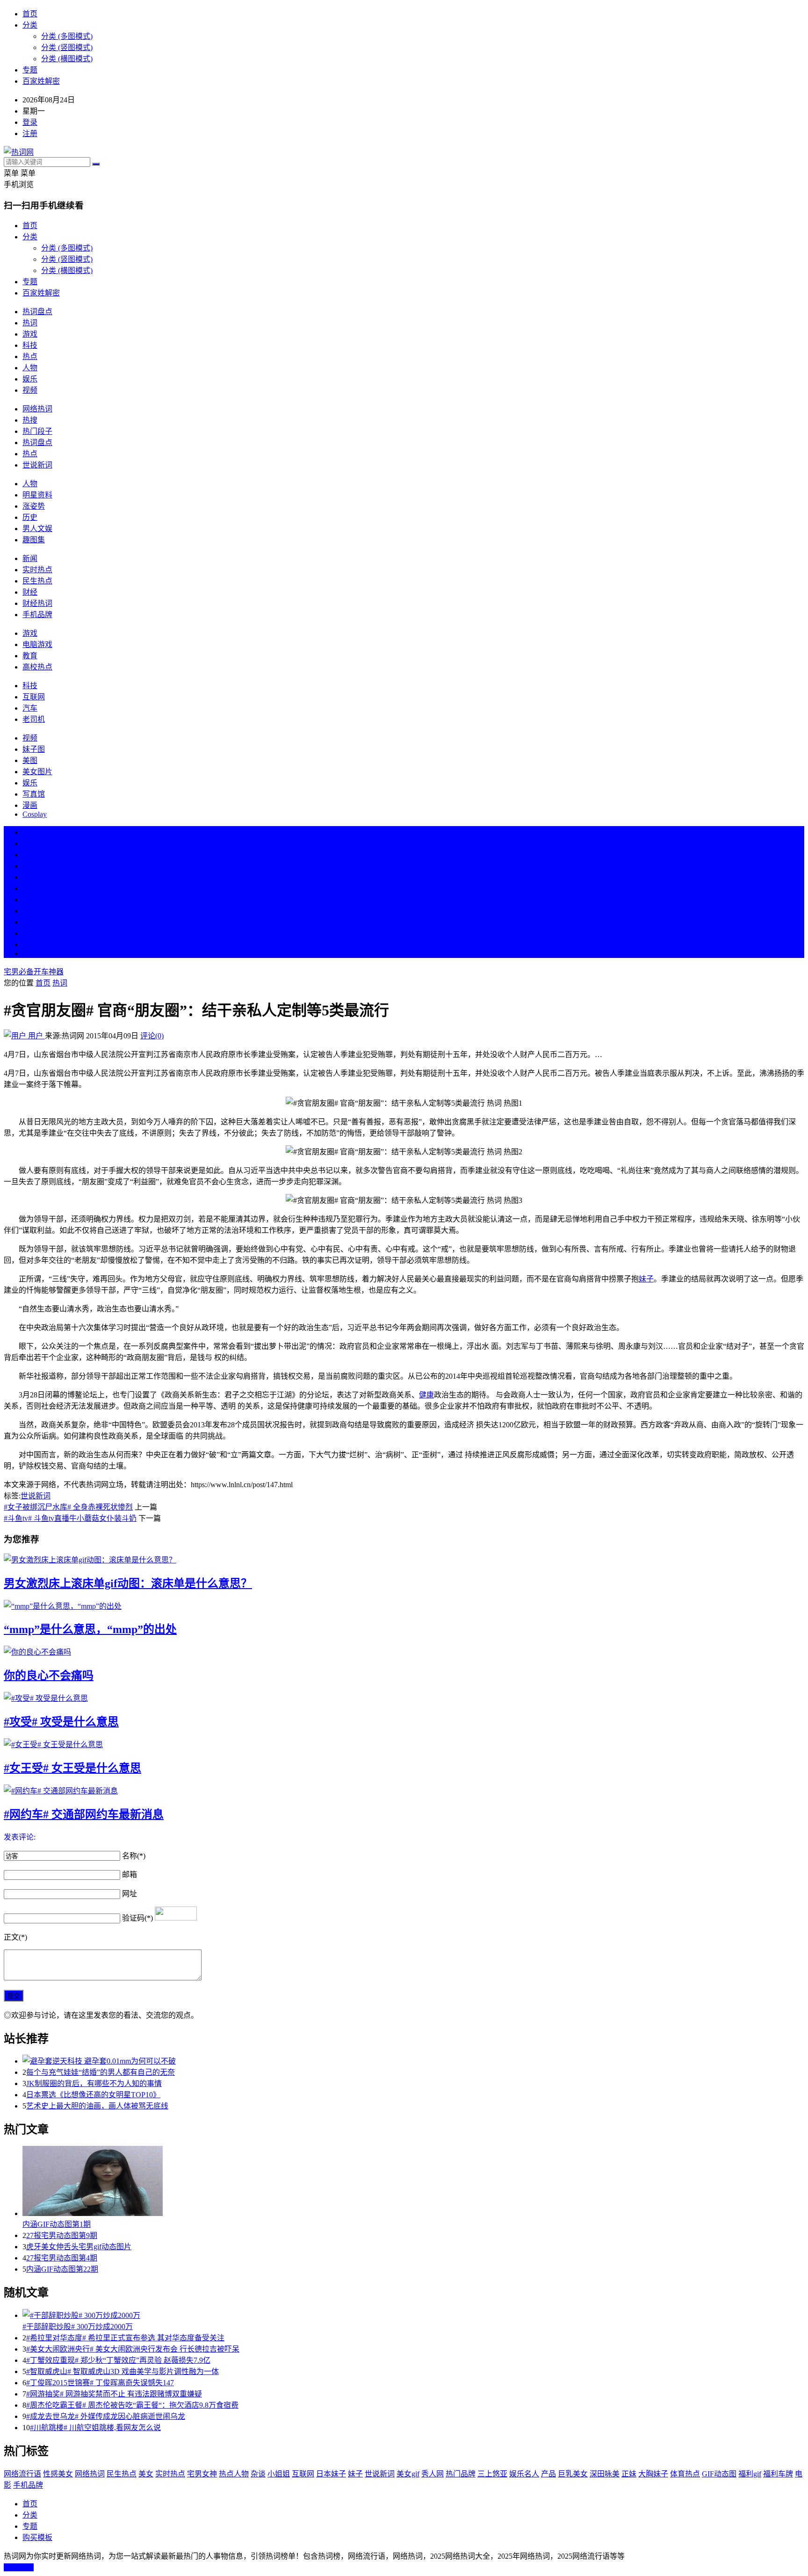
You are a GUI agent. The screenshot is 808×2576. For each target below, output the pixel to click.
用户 (36, 1036)
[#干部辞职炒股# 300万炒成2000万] (413, 2315)
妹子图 (34, 749)
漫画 (30, 805)
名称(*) (134, 1856)
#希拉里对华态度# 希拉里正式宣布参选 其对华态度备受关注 (125, 2338)
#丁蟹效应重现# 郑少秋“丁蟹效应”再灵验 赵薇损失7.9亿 (118, 2360)
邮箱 (130, 1874)
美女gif (408, 2474)
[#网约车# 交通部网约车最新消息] (404, 1790)
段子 (30, 900)
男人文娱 (37, 529)
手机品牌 (37, 615)
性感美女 (58, 2474)
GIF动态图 (719, 2474)
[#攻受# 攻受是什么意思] (404, 1698)
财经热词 (37, 603)
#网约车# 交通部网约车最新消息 (84, 1814)
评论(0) (152, 1036)
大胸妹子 (653, 2474)
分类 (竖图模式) (67, 47)
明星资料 (37, 495)
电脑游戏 (37, 644)
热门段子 (37, 431)
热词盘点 (37, 312)
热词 (30, 323)
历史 (30, 517)
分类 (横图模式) (67, 59)
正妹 (629, 2474)
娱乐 (30, 379)
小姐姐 (279, 2474)
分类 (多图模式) (67, 36)
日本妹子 (331, 2474)
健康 (426, 1395)
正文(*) (15, 1937)
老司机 (34, 719)
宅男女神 (202, 2474)
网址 (130, 1894)
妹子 (646, 1279)
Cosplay (35, 814)
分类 (30, 25)
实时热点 (37, 570)
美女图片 (37, 772)
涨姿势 (34, 506)
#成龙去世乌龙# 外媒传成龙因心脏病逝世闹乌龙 (106, 2416)
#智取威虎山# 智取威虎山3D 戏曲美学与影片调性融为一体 (123, 2371)
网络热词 (37, 409)
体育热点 (685, 2474)
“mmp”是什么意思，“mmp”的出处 (90, 1629)
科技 (30, 345)
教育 (30, 656)
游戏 (30, 334)
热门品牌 (461, 2474)
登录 (30, 122)
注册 (30, 133)
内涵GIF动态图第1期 (57, 2224)
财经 (30, 592)
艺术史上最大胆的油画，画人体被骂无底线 (97, 2106)
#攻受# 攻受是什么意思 (61, 1722)
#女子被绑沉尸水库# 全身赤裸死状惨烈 (68, 1507)
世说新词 (37, 465)
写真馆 (34, 794)
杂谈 (258, 2474)
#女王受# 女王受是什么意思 (72, 1768)
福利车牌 (778, 2474)
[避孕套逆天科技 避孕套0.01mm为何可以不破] (413, 2060)
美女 (30, 922)
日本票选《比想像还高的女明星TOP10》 (93, 2095)
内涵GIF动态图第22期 (62, 2269)
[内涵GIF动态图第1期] (413, 2182)
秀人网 (433, 2474)
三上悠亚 (492, 2474)
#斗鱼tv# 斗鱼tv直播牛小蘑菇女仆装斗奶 (70, 1518)
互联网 (34, 697)
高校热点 (37, 667)
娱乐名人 (524, 2474)
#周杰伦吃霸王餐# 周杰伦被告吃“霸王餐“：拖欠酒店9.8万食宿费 (132, 2405)
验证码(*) (137, 1918)
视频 (30, 390)
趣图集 (34, 540)
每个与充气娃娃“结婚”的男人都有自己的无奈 (101, 2072)
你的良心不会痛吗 (49, 1676)
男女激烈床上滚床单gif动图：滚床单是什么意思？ (128, 1583)
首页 (30, 14)
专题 (30, 70)
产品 (548, 2474)
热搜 (30, 420)
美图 (30, 760)
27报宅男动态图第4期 (62, 2258)
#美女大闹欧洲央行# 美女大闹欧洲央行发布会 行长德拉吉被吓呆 (133, 2349)
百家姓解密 (41, 81)
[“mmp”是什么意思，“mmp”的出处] (404, 1605)
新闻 (30, 558)
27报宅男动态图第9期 (62, 2235)
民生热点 (37, 581)
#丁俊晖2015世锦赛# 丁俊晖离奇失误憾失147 (100, 2383)
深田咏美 (605, 2474)
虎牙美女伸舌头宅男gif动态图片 (79, 2247)
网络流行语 (22, 2474)
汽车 (30, 708)
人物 (30, 368)
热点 (30, 356)
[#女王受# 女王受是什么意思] (404, 1744)
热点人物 (234, 2474)
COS (30, 953)
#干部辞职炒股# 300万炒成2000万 (78, 2327)
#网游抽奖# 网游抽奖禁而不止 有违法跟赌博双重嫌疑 (114, 2394)
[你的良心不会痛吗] (404, 1651)
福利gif (750, 2474)
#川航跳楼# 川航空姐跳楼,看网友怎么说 (95, 2428)
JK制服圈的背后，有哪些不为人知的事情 (94, 2083)
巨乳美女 (573, 2474)
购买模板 (37, 2537)
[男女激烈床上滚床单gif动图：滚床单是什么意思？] (404, 1559)
